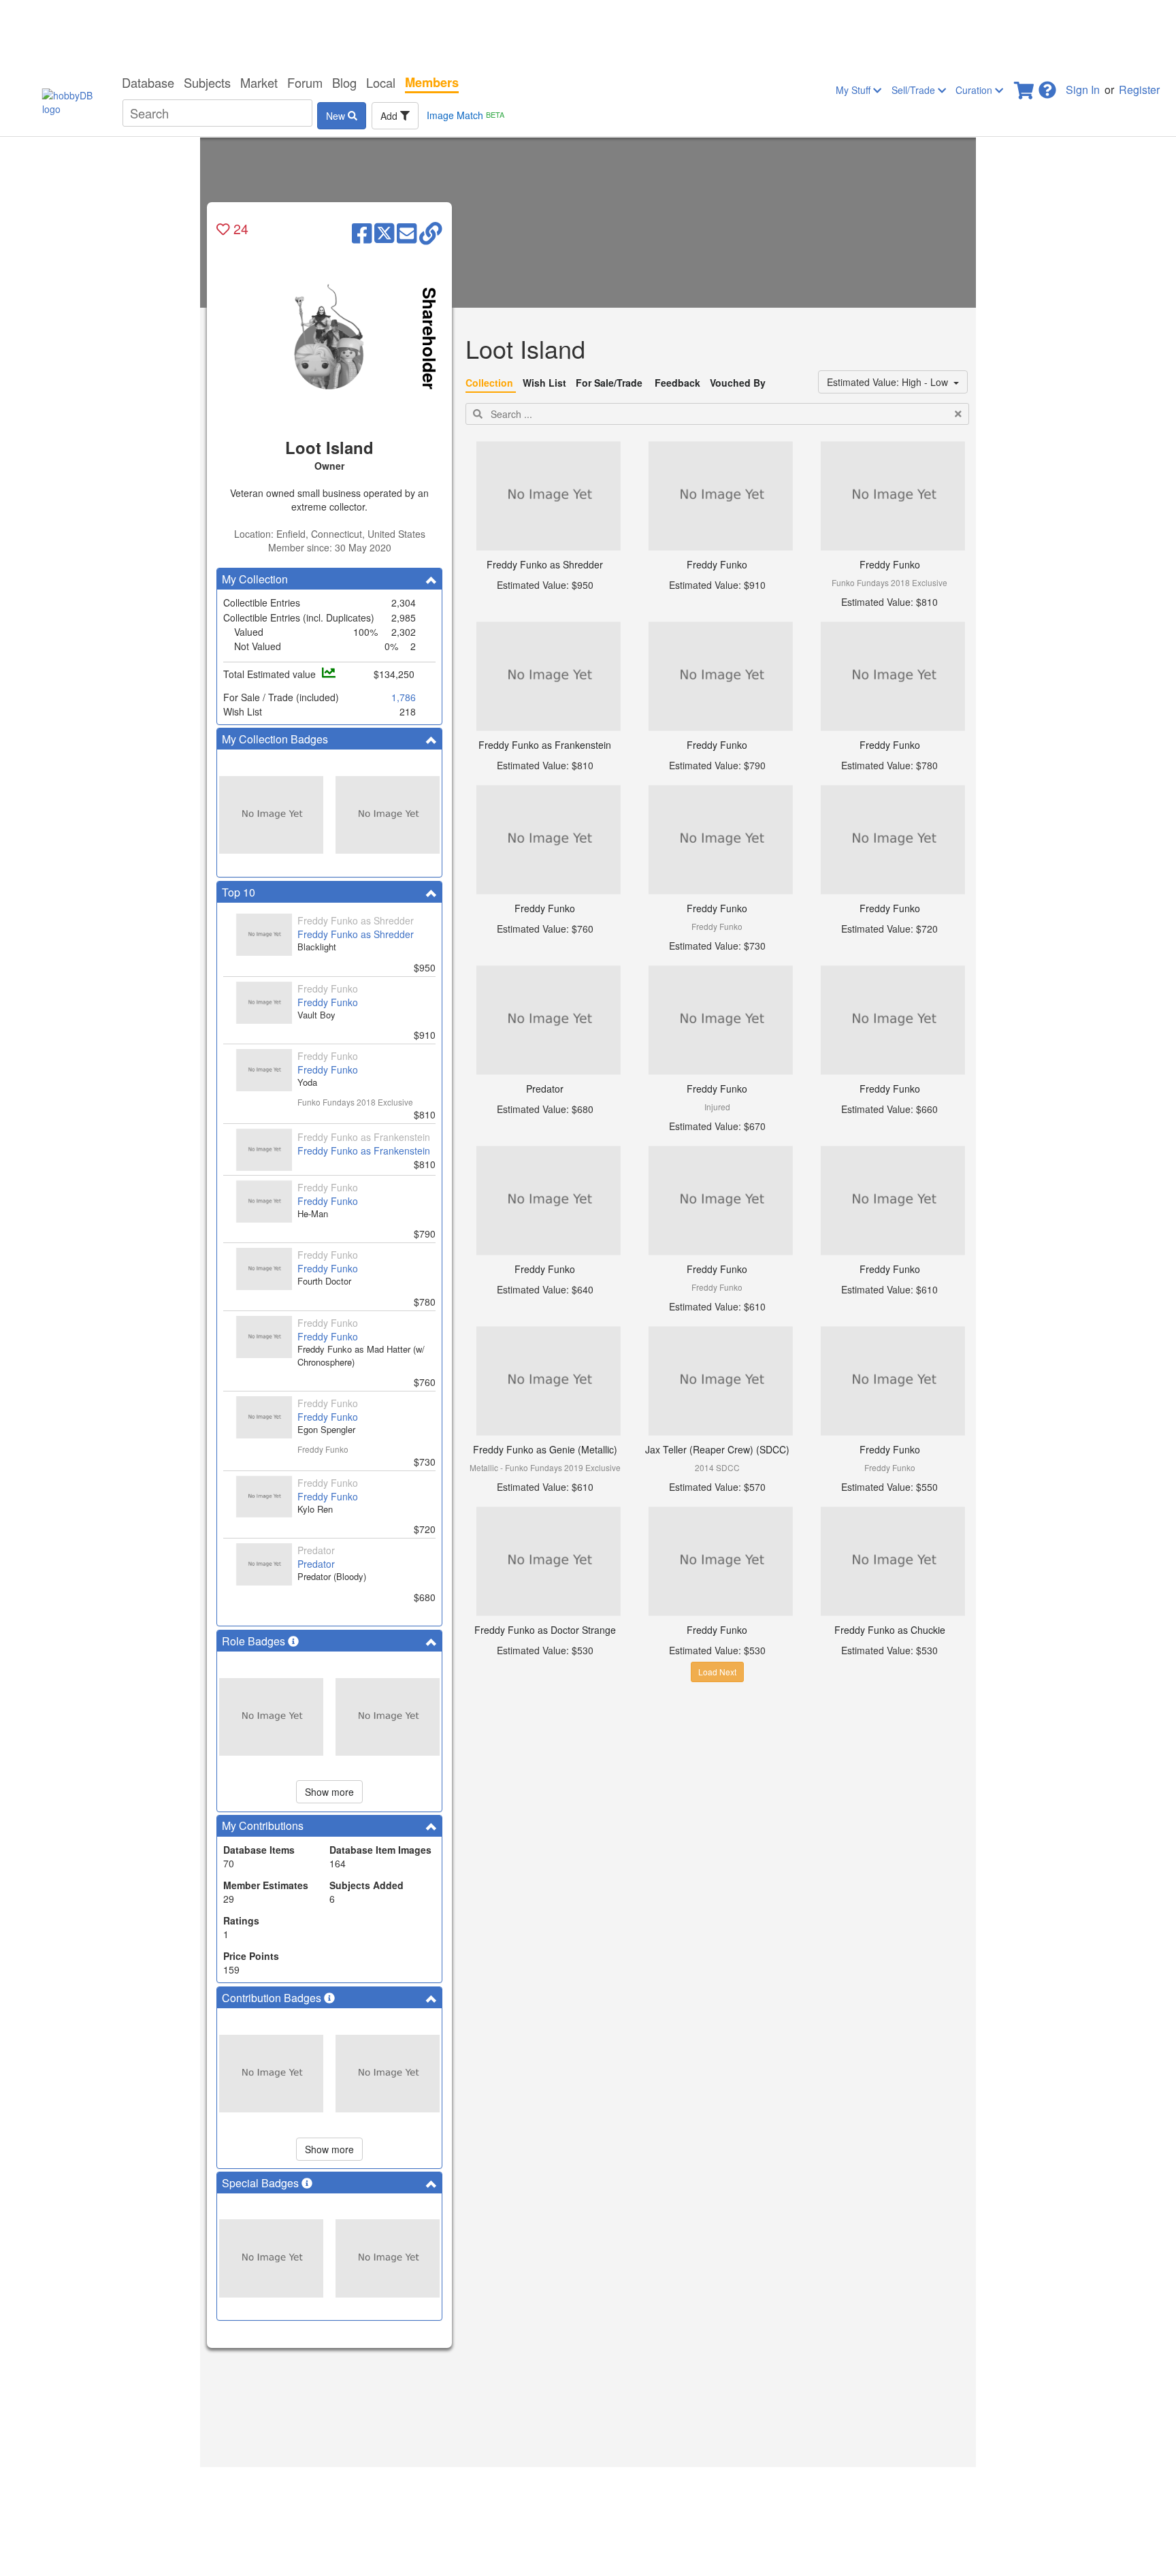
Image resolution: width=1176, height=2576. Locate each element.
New (337, 116)
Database (148, 82)
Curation (975, 90)
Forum (305, 82)
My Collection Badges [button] (275, 739)
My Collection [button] (255, 579)
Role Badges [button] (255, 1641)
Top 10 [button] (239, 892)
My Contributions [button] (263, 1825)
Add (390, 116)
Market (259, 82)
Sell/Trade (915, 90)
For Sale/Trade (609, 383)
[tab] (329, 579)
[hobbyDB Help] (1047, 86)
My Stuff (854, 90)
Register (1139, 90)
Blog (344, 82)
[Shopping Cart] (1025, 86)
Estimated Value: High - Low (890, 382)
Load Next (717, 1672)
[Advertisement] (588, 34)
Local (381, 82)
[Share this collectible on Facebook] (362, 232)
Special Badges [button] (262, 2183)
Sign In (1083, 90)
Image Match (465, 115)
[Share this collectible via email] (407, 232)
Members (432, 82)
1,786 (404, 697)
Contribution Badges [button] (273, 1998)
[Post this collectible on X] (384, 232)
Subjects (207, 82)
